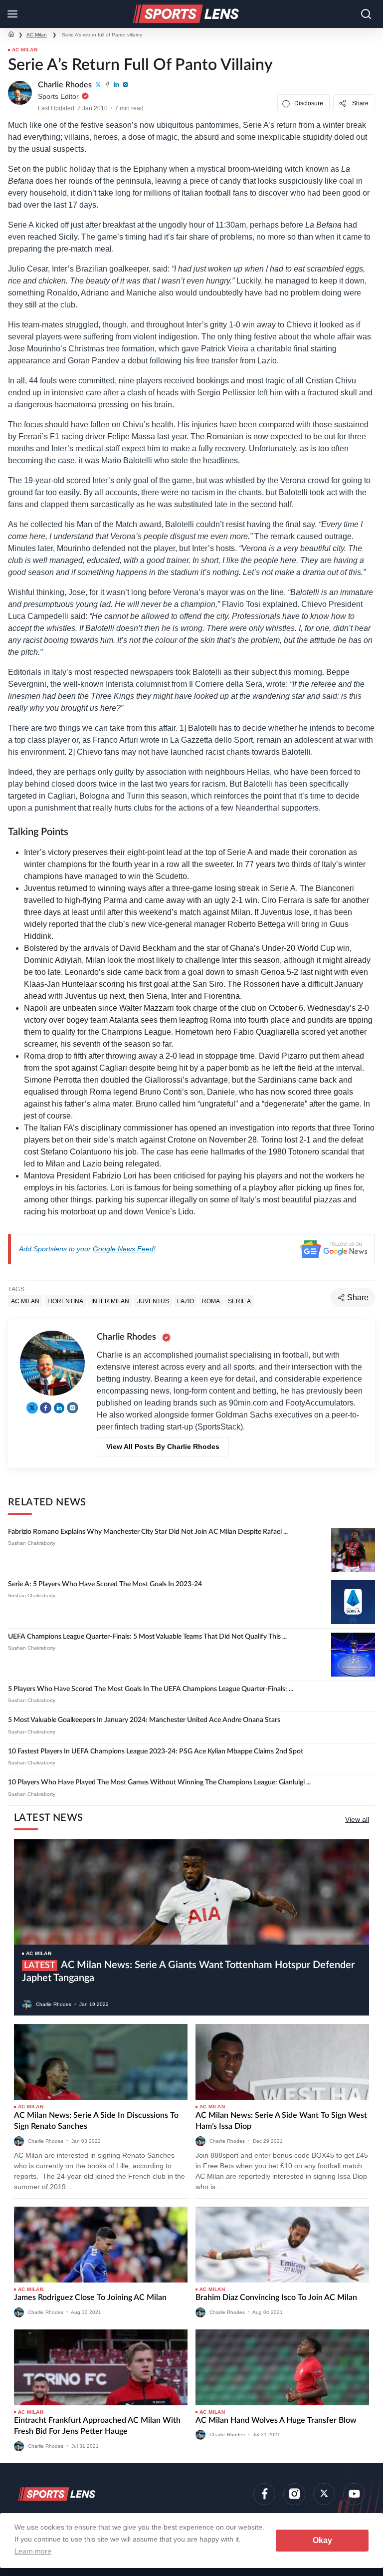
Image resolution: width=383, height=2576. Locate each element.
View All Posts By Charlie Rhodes (163, 1446)
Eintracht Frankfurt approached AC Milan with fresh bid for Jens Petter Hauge (97, 2426)
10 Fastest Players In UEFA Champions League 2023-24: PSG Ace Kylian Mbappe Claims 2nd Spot (156, 1751)
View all (357, 1819)
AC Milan (37, 35)
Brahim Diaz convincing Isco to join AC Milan (276, 2297)
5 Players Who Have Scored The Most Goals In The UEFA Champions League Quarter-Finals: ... (151, 1689)
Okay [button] (322, 2540)
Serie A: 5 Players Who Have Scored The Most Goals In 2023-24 (105, 1584)
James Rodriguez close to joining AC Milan (90, 2297)
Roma (211, 1301)
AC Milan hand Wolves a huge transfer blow (276, 2420)
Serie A (239, 1301)
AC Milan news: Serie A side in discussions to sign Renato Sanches (96, 2121)
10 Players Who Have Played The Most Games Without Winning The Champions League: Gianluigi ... (159, 1782)
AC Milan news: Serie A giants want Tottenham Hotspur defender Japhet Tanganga (188, 1972)
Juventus (153, 1301)
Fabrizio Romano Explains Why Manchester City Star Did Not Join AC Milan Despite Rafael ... (148, 1532)
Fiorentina (65, 1301)
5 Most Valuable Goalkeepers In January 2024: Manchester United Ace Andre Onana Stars (144, 1720)
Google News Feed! (124, 1249)
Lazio (186, 1301)
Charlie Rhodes (54, 2004)
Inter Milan (110, 1301)
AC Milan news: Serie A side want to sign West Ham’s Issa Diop (281, 2121)
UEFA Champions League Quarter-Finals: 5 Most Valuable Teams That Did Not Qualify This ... (147, 1637)
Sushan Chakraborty (32, 1543)
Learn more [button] (33, 2551)
